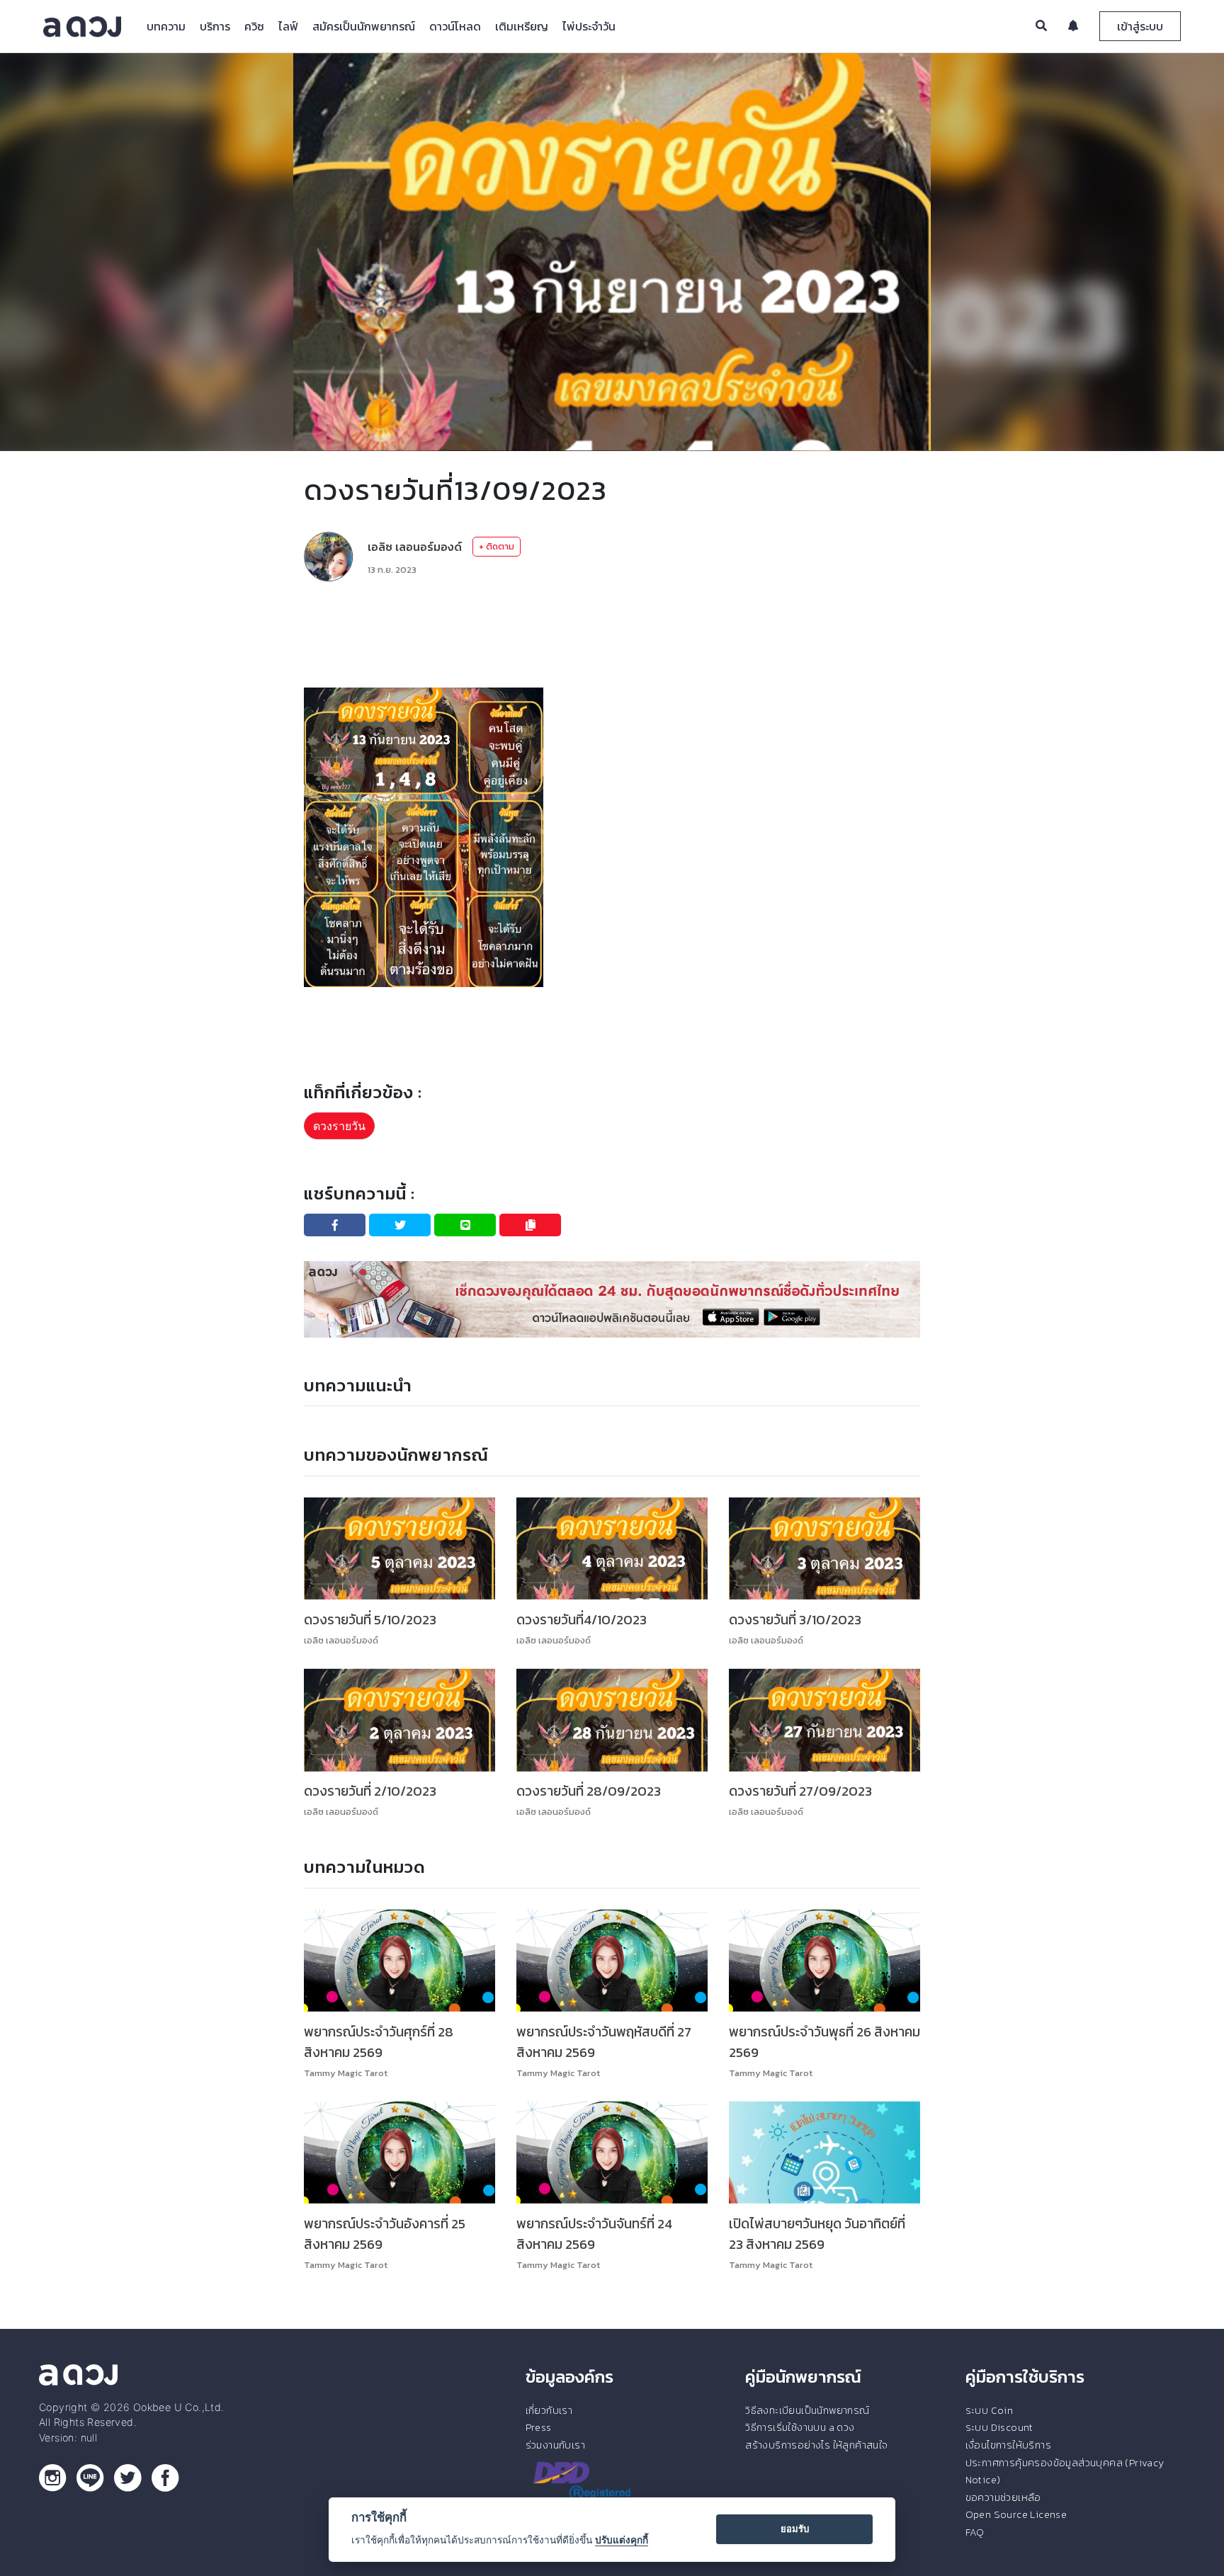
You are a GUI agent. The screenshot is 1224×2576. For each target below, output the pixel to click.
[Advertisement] (612, 634)
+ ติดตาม (497, 546)
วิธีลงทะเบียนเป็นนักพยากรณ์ (807, 2410)
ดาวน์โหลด (455, 26)
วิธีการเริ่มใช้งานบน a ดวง (800, 2427)
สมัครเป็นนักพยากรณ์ (364, 26)
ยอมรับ (795, 2529)
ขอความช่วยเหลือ (1003, 2497)
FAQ (975, 2532)
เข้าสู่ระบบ (1140, 26)
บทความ (166, 26)
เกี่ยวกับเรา (549, 2410)
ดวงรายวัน (339, 1126)
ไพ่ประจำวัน (589, 26)
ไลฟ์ (288, 26)
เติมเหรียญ (522, 26)
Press (539, 2427)
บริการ (215, 26)
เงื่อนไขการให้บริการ (1008, 2445)
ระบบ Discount (999, 2427)
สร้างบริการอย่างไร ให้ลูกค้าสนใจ (816, 2445)
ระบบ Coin (990, 2410)
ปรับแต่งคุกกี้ (622, 2540)
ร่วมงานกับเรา (555, 2445)
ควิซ (254, 26)
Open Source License (1016, 2514)
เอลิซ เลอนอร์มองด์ (415, 547)
